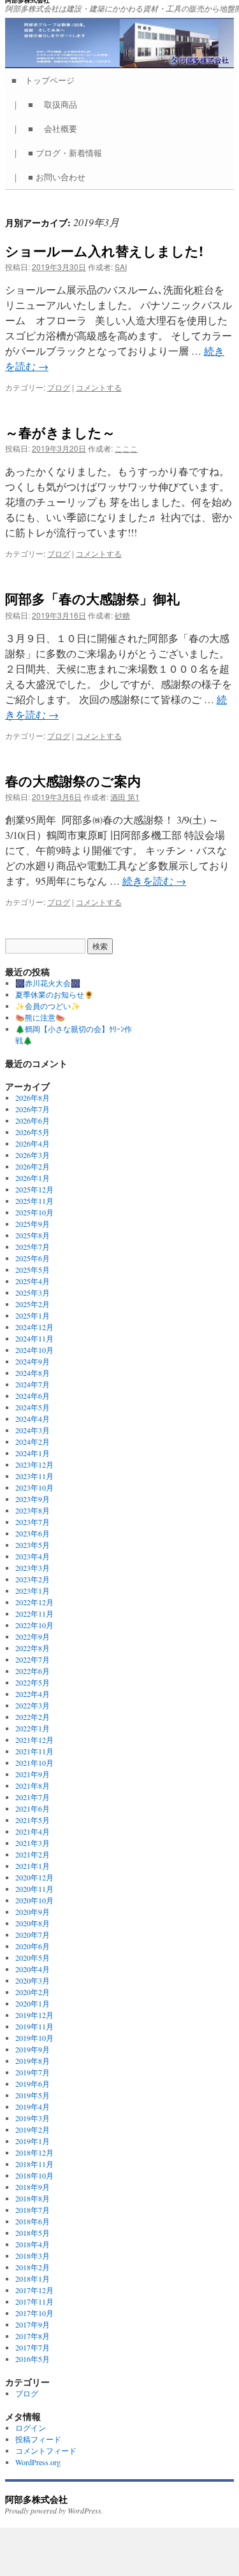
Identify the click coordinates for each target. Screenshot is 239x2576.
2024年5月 (33, 1407)
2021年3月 (33, 1843)
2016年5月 (33, 2359)
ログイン (31, 2428)
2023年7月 (33, 1522)
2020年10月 (34, 1900)
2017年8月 (33, 2336)
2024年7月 (33, 1384)
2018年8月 (33, 2198)
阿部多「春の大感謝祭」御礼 (92, 598)
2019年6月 (33, 2084)
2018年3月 (33, 2256)
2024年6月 (33, 1396)
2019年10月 (34, 2038)
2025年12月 (34, 1189)
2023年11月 (34, 1476)
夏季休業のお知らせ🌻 (54, 994)
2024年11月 (34, 1338)
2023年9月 (33, 1499)
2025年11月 (34, 1201)
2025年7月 (33, 1247)
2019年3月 (33, 2118)
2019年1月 (33, 2141)
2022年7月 (33, 1659)
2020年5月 (33, 1957)
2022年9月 (33, 1636)
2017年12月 (34, 2290)
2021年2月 (33, 1854)
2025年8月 (33, 1235)
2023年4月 (33, 1556)
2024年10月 (34, 1350)
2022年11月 (34, 1614)
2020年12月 (34, 1877)
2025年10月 (34, 1212)
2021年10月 (34, 1763)
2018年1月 (33, 2279)
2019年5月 (33, 2095)
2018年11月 (34, 2164)
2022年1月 (33, 1728)
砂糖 (122, 615)
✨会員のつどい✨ (48, 1006)
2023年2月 (33, 1579)
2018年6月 (33, 2221)
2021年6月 (33, 1808)
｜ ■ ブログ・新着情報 (61, 153)
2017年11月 (34, 2301)
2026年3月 (33, 1155)
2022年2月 (33, 1717)
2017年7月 (33, 2347)
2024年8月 (33, 1373)
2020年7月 (33, 1935)
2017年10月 (34, 2313)
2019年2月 (33, 2129)
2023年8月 (33, 1510)
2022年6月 (33, 1671)
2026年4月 (33, 1143)
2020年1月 (33, 2003)
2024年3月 (33, 1430)
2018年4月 (33, 2244)
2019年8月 (33, 2061)
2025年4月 (33, 1281)
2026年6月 (33, 1120)
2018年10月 (34, 2175)
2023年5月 (33, 1545)
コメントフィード (46, 2451)
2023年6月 (33, 1533)
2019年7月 (33, 2072)
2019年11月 (34, 2026)
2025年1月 (33, 1315)
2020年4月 (33, 1969)
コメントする (99, 387)
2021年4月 (33, 1831)
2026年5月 (33, 1132)
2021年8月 (33, 1785)
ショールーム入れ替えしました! (104, 250)
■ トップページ (47, 80)
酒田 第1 (125, 797)
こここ (126, 448)
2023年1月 (33, 1591)
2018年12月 (34, 2152)
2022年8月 (33, 1648)
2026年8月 (33, 1098)
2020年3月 (33, 1980)
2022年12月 (34, 1602)
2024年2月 (33, 1442)
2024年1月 (33, 1453)
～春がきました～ (60, 432)
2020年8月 (33, 1923)
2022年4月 (33, 1694)
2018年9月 (33, 2187)
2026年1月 (33, 1178)
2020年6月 (33, 1946)
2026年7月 (33, 1109)
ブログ (59, 387)
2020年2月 (33, 1992)
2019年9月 (33, 2049)
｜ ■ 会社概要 (48, 128)
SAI (121, 267)
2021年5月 (33, 1820)
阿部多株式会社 (36, 2499)
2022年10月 (34, 1625)
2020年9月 (33, 1912)
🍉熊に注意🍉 (40, 1017)
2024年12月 (34, 1327)
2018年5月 (33, 2233)
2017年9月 (33, 2324)
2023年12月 (34, 1464)
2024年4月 (33, 1419)
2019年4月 (33, 2107)
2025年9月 (33, 1224)
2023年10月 (34, 1487)
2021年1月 (33, 1866)
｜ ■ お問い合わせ (53, 177)
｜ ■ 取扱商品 (48, 104)
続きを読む (154, 881)
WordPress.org (38, 2462)
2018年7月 (33, 2210)
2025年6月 (33, 1258)
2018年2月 (33, 2267)
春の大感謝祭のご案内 (73, 780)
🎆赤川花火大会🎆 (48, 983)
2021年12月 (34, 1740)
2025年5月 (33, 1270)
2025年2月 (33, 1304)
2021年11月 (34, 1751)
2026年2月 (33, 1166)
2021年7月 (33, 1797)
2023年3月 (33, 1568)
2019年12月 (34, 2015)
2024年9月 (33, 1361)
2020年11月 (34, 1889)
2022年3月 (33, 1705)
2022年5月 (33, 1682)
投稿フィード (38, 2439)
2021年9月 (33, 1774)
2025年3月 (33, 1292)
